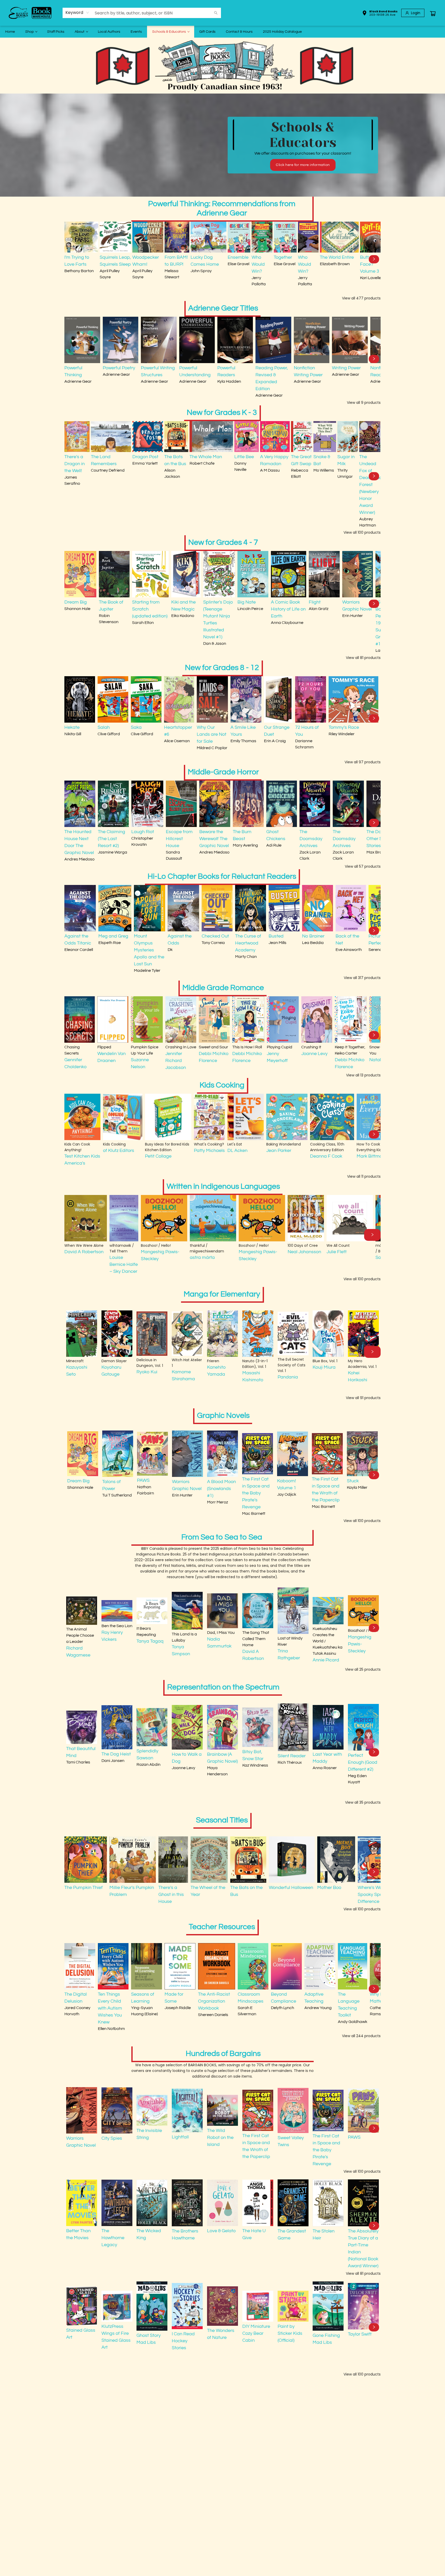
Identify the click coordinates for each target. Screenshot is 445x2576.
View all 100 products (362, 532)
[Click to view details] (81, 237)
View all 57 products (363, 866)
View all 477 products (361, 298)
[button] (380, 14)
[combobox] (77, 13)
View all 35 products (363, 1802)
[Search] (216, 13)
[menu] (222, 32)
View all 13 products (363, 1075)
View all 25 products (363, 1669)
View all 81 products (363, 658)
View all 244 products (361, 2036)
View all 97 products (363, 762)
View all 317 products (362, 978)
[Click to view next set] (71, 259)
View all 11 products (364, 1176)
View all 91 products (363, 1398)
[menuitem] (10, 32)
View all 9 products (364, 403)
